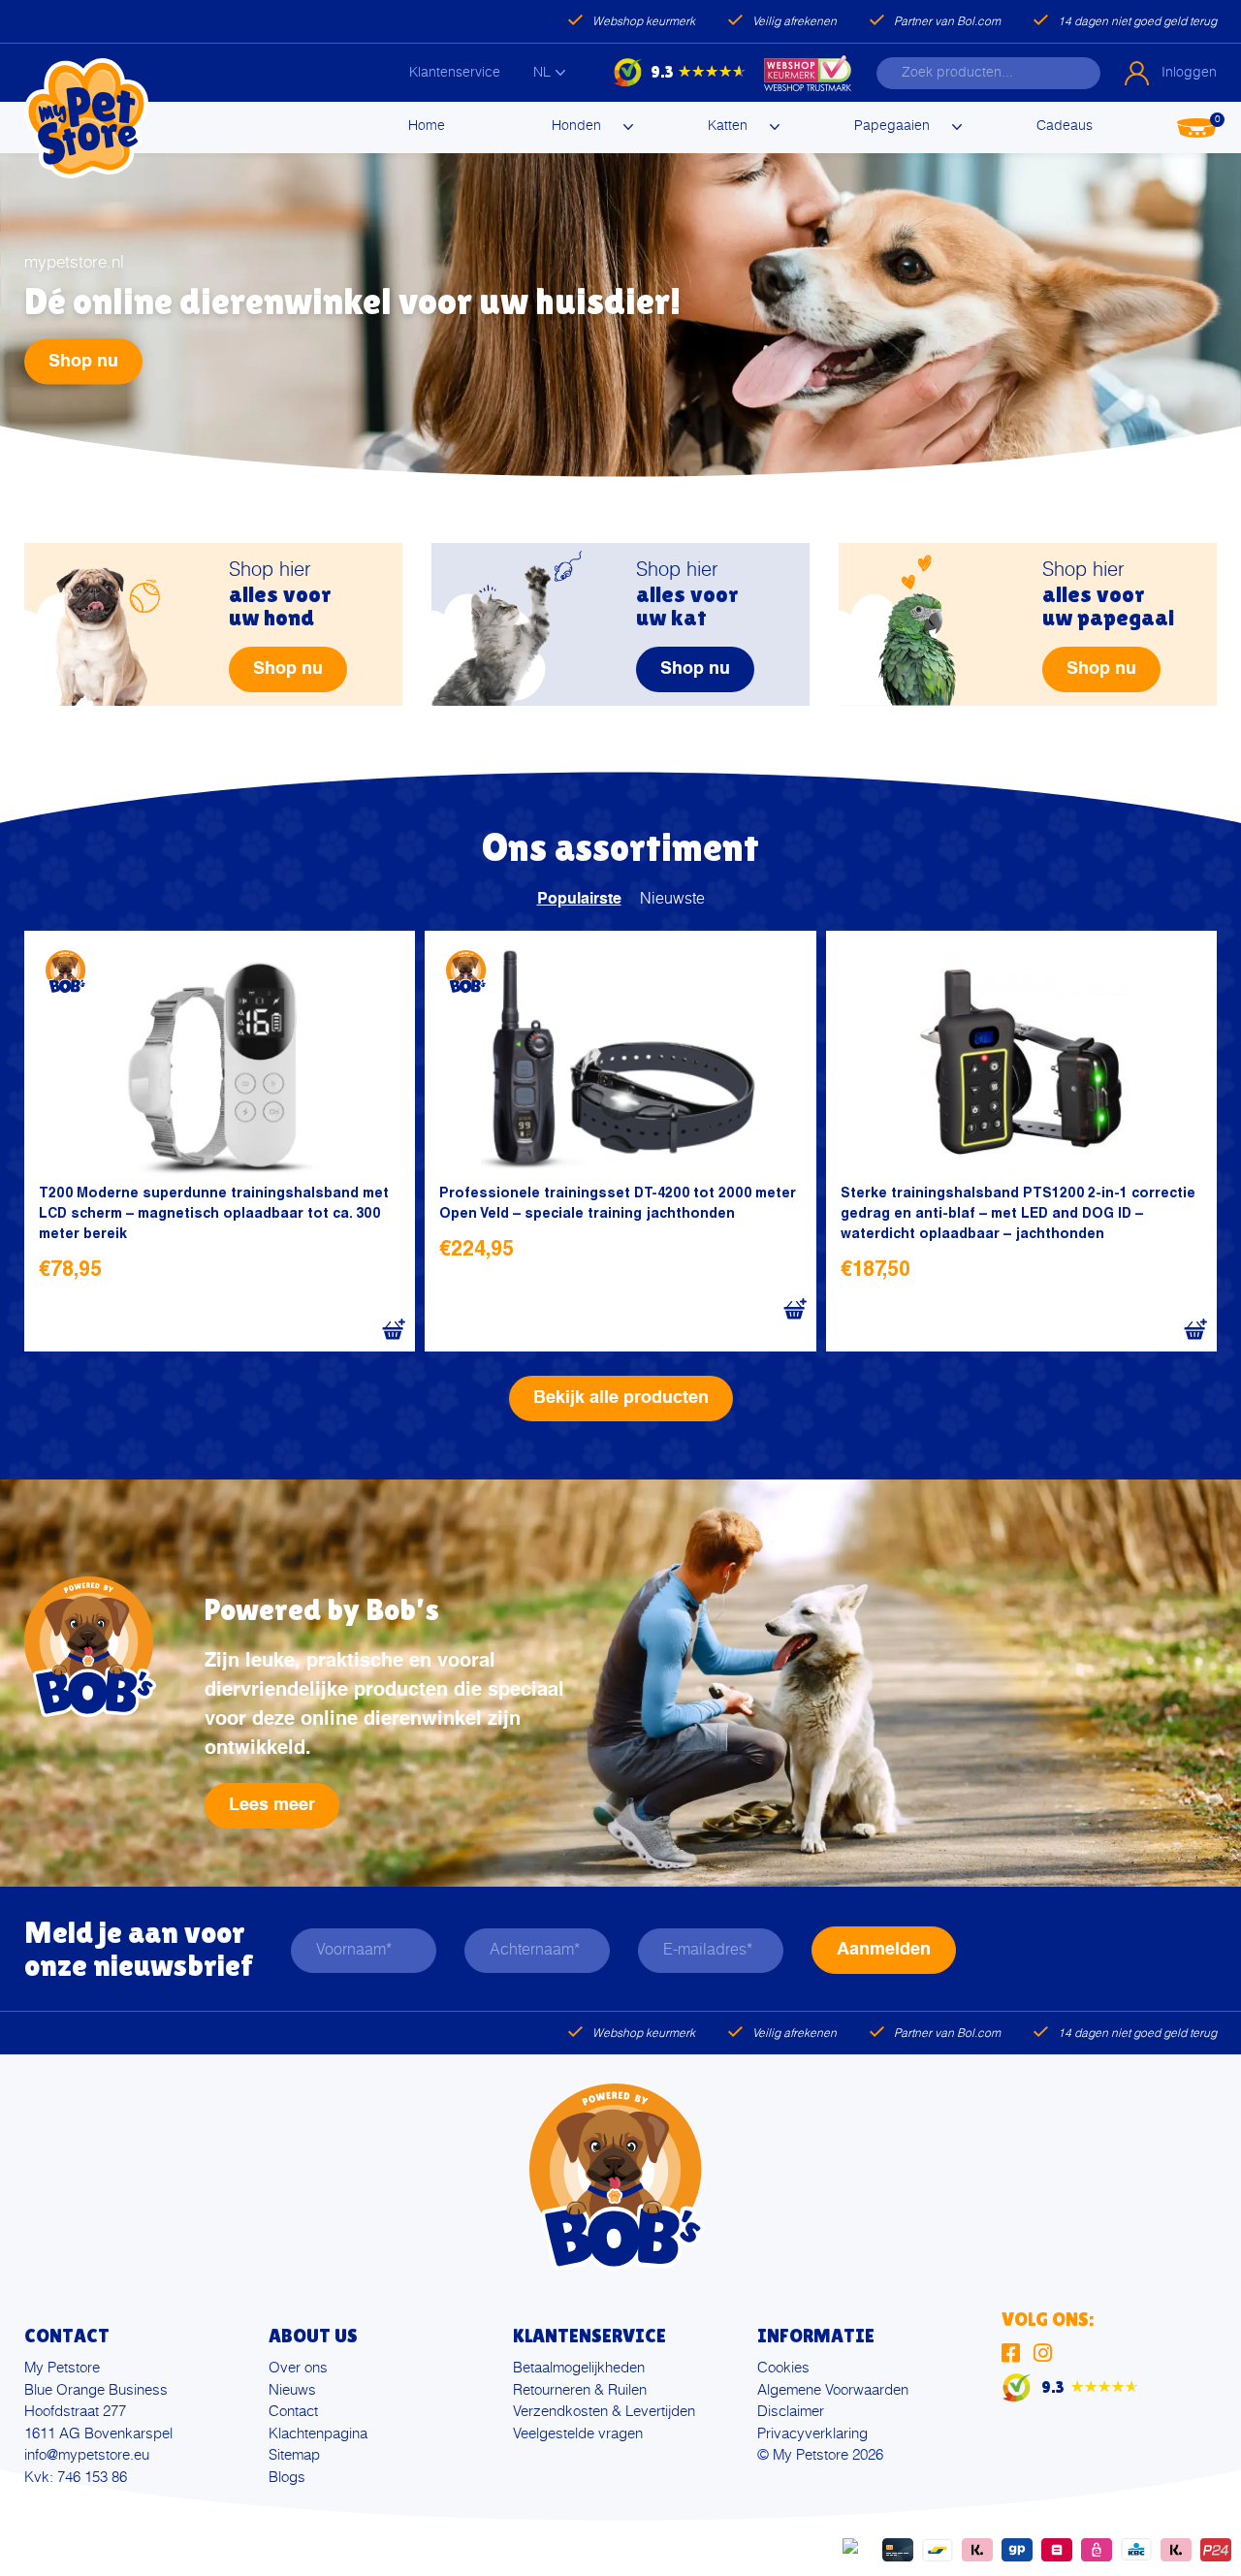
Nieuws (292, 2390)
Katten (728, 126)
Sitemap (294, 2455)
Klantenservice (455, 73)
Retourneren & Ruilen (580, 2390)
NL (542, 73)
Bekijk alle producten (621, 1398)
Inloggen (1189, 73)
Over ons (298, 2368)
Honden (576, 126)
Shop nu (83, 362)
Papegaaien (892, 126)
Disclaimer (791, 2412)
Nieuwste (672, 900)
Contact (293, 2412)
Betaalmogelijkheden (579, 2368)
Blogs (287, 2478)
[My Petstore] (86, 118)
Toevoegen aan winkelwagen (393, 1330)
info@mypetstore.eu (87, 2455)
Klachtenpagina (318, 2434)
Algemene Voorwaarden (833, 2390)
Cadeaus (1065, 126)
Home (427, 126)
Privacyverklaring (812, 2434)
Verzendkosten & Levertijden (604, 2412)
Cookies (783, 2368)
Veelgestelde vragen (578, 2434)
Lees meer (272, 1805)
